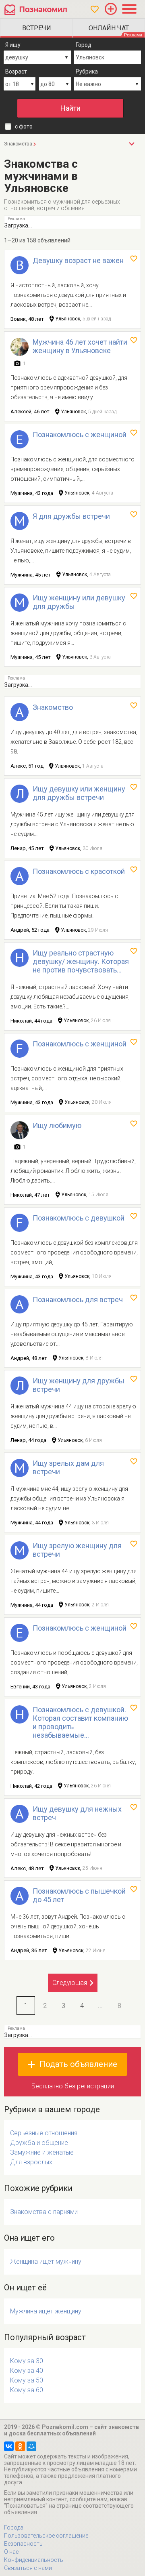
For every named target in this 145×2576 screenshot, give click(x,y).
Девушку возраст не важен (78, 260)
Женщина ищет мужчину (46, 2261)
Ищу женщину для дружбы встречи (79, 1385)
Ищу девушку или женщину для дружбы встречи (79, 793)
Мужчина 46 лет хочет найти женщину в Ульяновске (80, 346)
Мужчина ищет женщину (46, 2311)
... (100, 2006)
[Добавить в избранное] (134, 259)
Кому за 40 (27, 2371)
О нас (11, 2552)
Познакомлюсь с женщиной (80, 435)
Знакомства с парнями (44, 2212)
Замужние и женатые (42, 2152)
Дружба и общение (39, 2143)
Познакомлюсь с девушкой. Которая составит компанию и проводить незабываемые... (80, 1722)
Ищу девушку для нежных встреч (77, 1813)
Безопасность (23, 2544)
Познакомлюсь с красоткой (79, 871)
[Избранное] (95, 9)
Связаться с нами (28, 2568)
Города (14, 2528)
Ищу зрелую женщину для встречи (77, 1550)
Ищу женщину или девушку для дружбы (79, 602)
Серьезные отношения (44, 2133)
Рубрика (87, 72)
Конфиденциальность (34, 2560)
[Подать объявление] (111, 9)
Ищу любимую (57, 1125)
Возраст (16, 72)
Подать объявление (78, 2064)
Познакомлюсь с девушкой (79, 1218)
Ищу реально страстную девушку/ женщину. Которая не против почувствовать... (81, 961)
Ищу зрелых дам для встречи (68, 1467)
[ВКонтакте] (9, 2446)
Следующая (70, 1983)
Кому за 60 (27, 2390)
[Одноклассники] (20, 2446)
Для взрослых (31, 2162)
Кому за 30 (27, 2361)
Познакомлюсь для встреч (78, 1300)
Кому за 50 (27, 2380)
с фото (24, 126)
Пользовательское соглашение (46, 2536)
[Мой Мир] (31, 2446)
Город (84, 45)
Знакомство (53, 707)
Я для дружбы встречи (71, 516)
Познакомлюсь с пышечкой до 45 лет (79, 1895)
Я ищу (13, 45)
